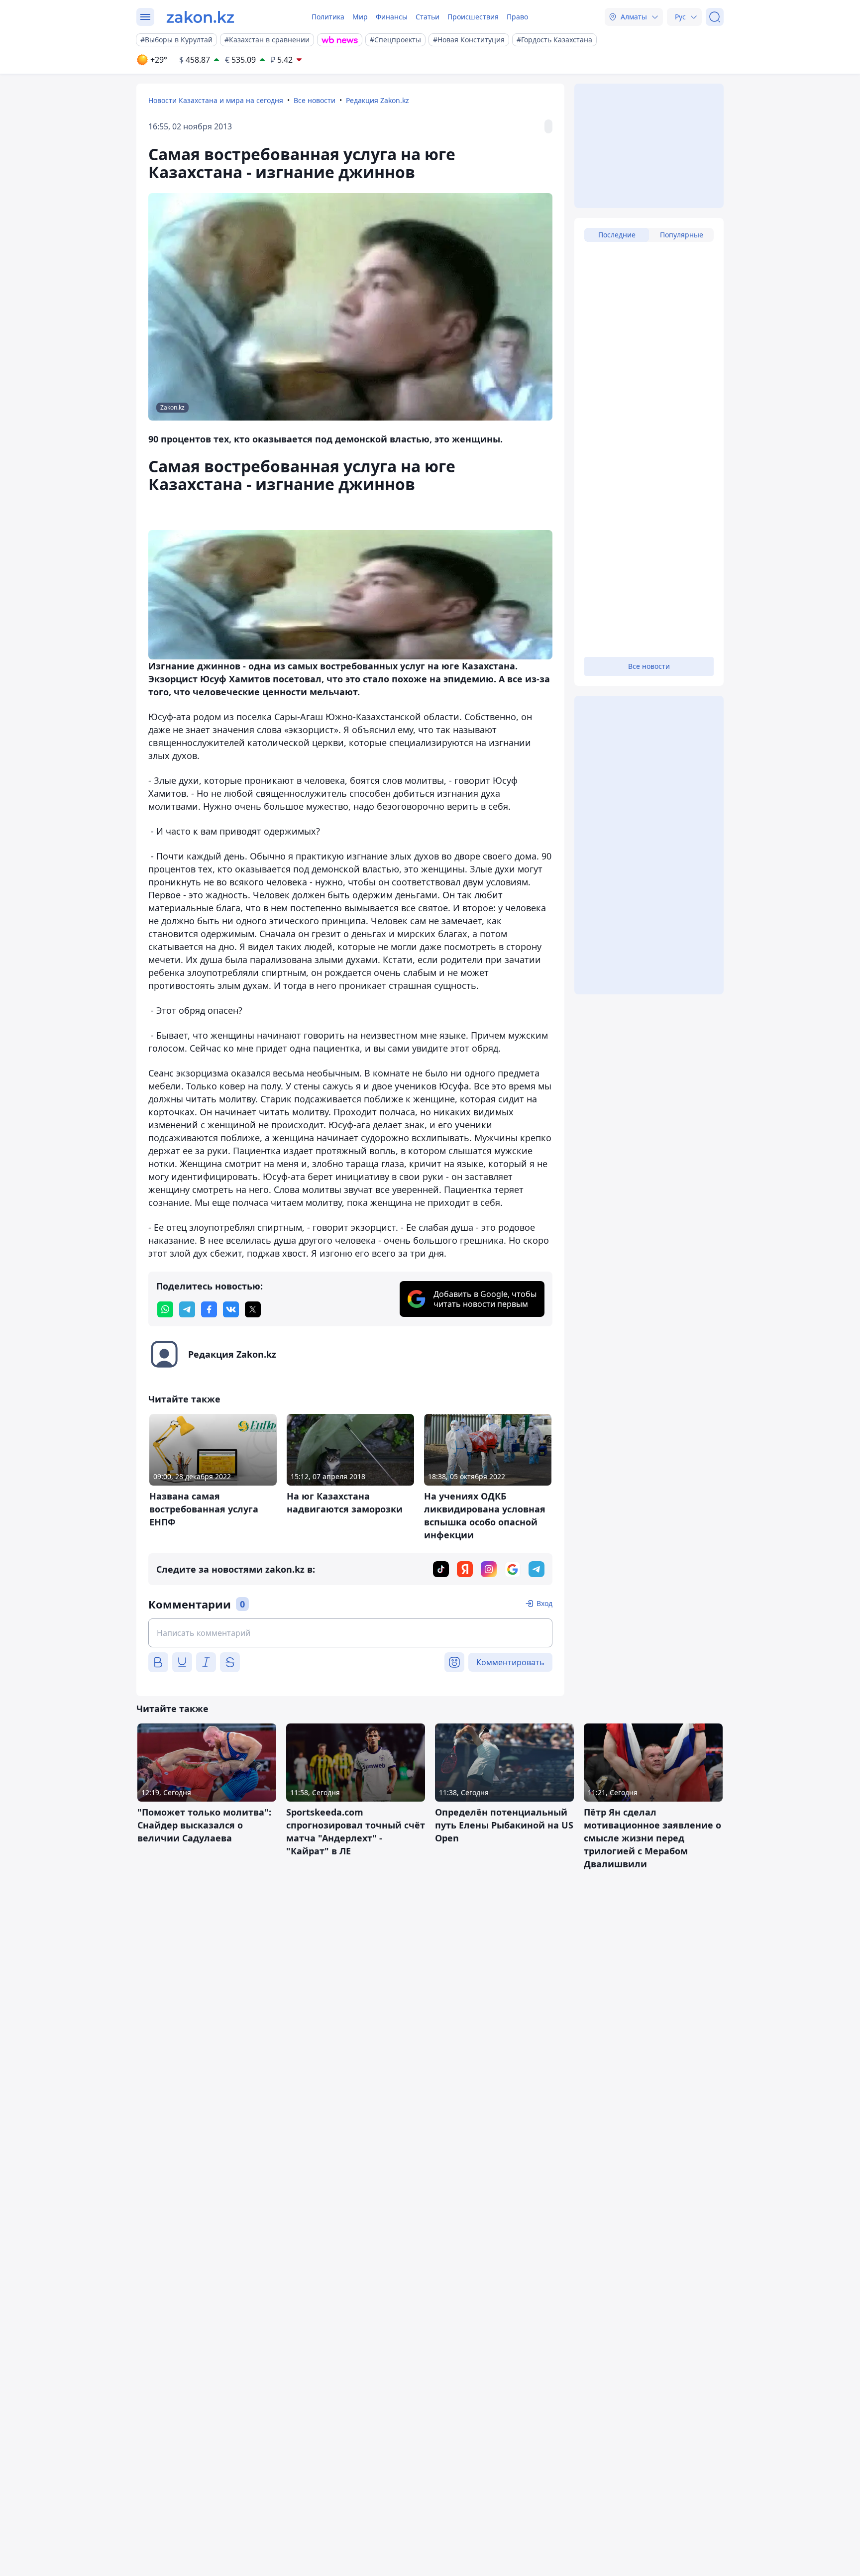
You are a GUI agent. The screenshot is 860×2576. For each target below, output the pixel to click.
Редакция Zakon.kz (377, 100)
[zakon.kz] (200, 17)
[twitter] (253, 1309)
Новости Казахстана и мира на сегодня (216, 100)
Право (517, 17)
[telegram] (187, 1309)
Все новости (315, 100)
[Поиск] (715, 17)
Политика (328, 17)
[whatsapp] (165, 1309)
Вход (544, 1603)
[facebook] (209, 1309)
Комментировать (510, 1662)
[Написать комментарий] (350, 1633)
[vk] (231, 1309)
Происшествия (473, 17)
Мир (360, 17)
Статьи (428, 17)
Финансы (392, 17)
